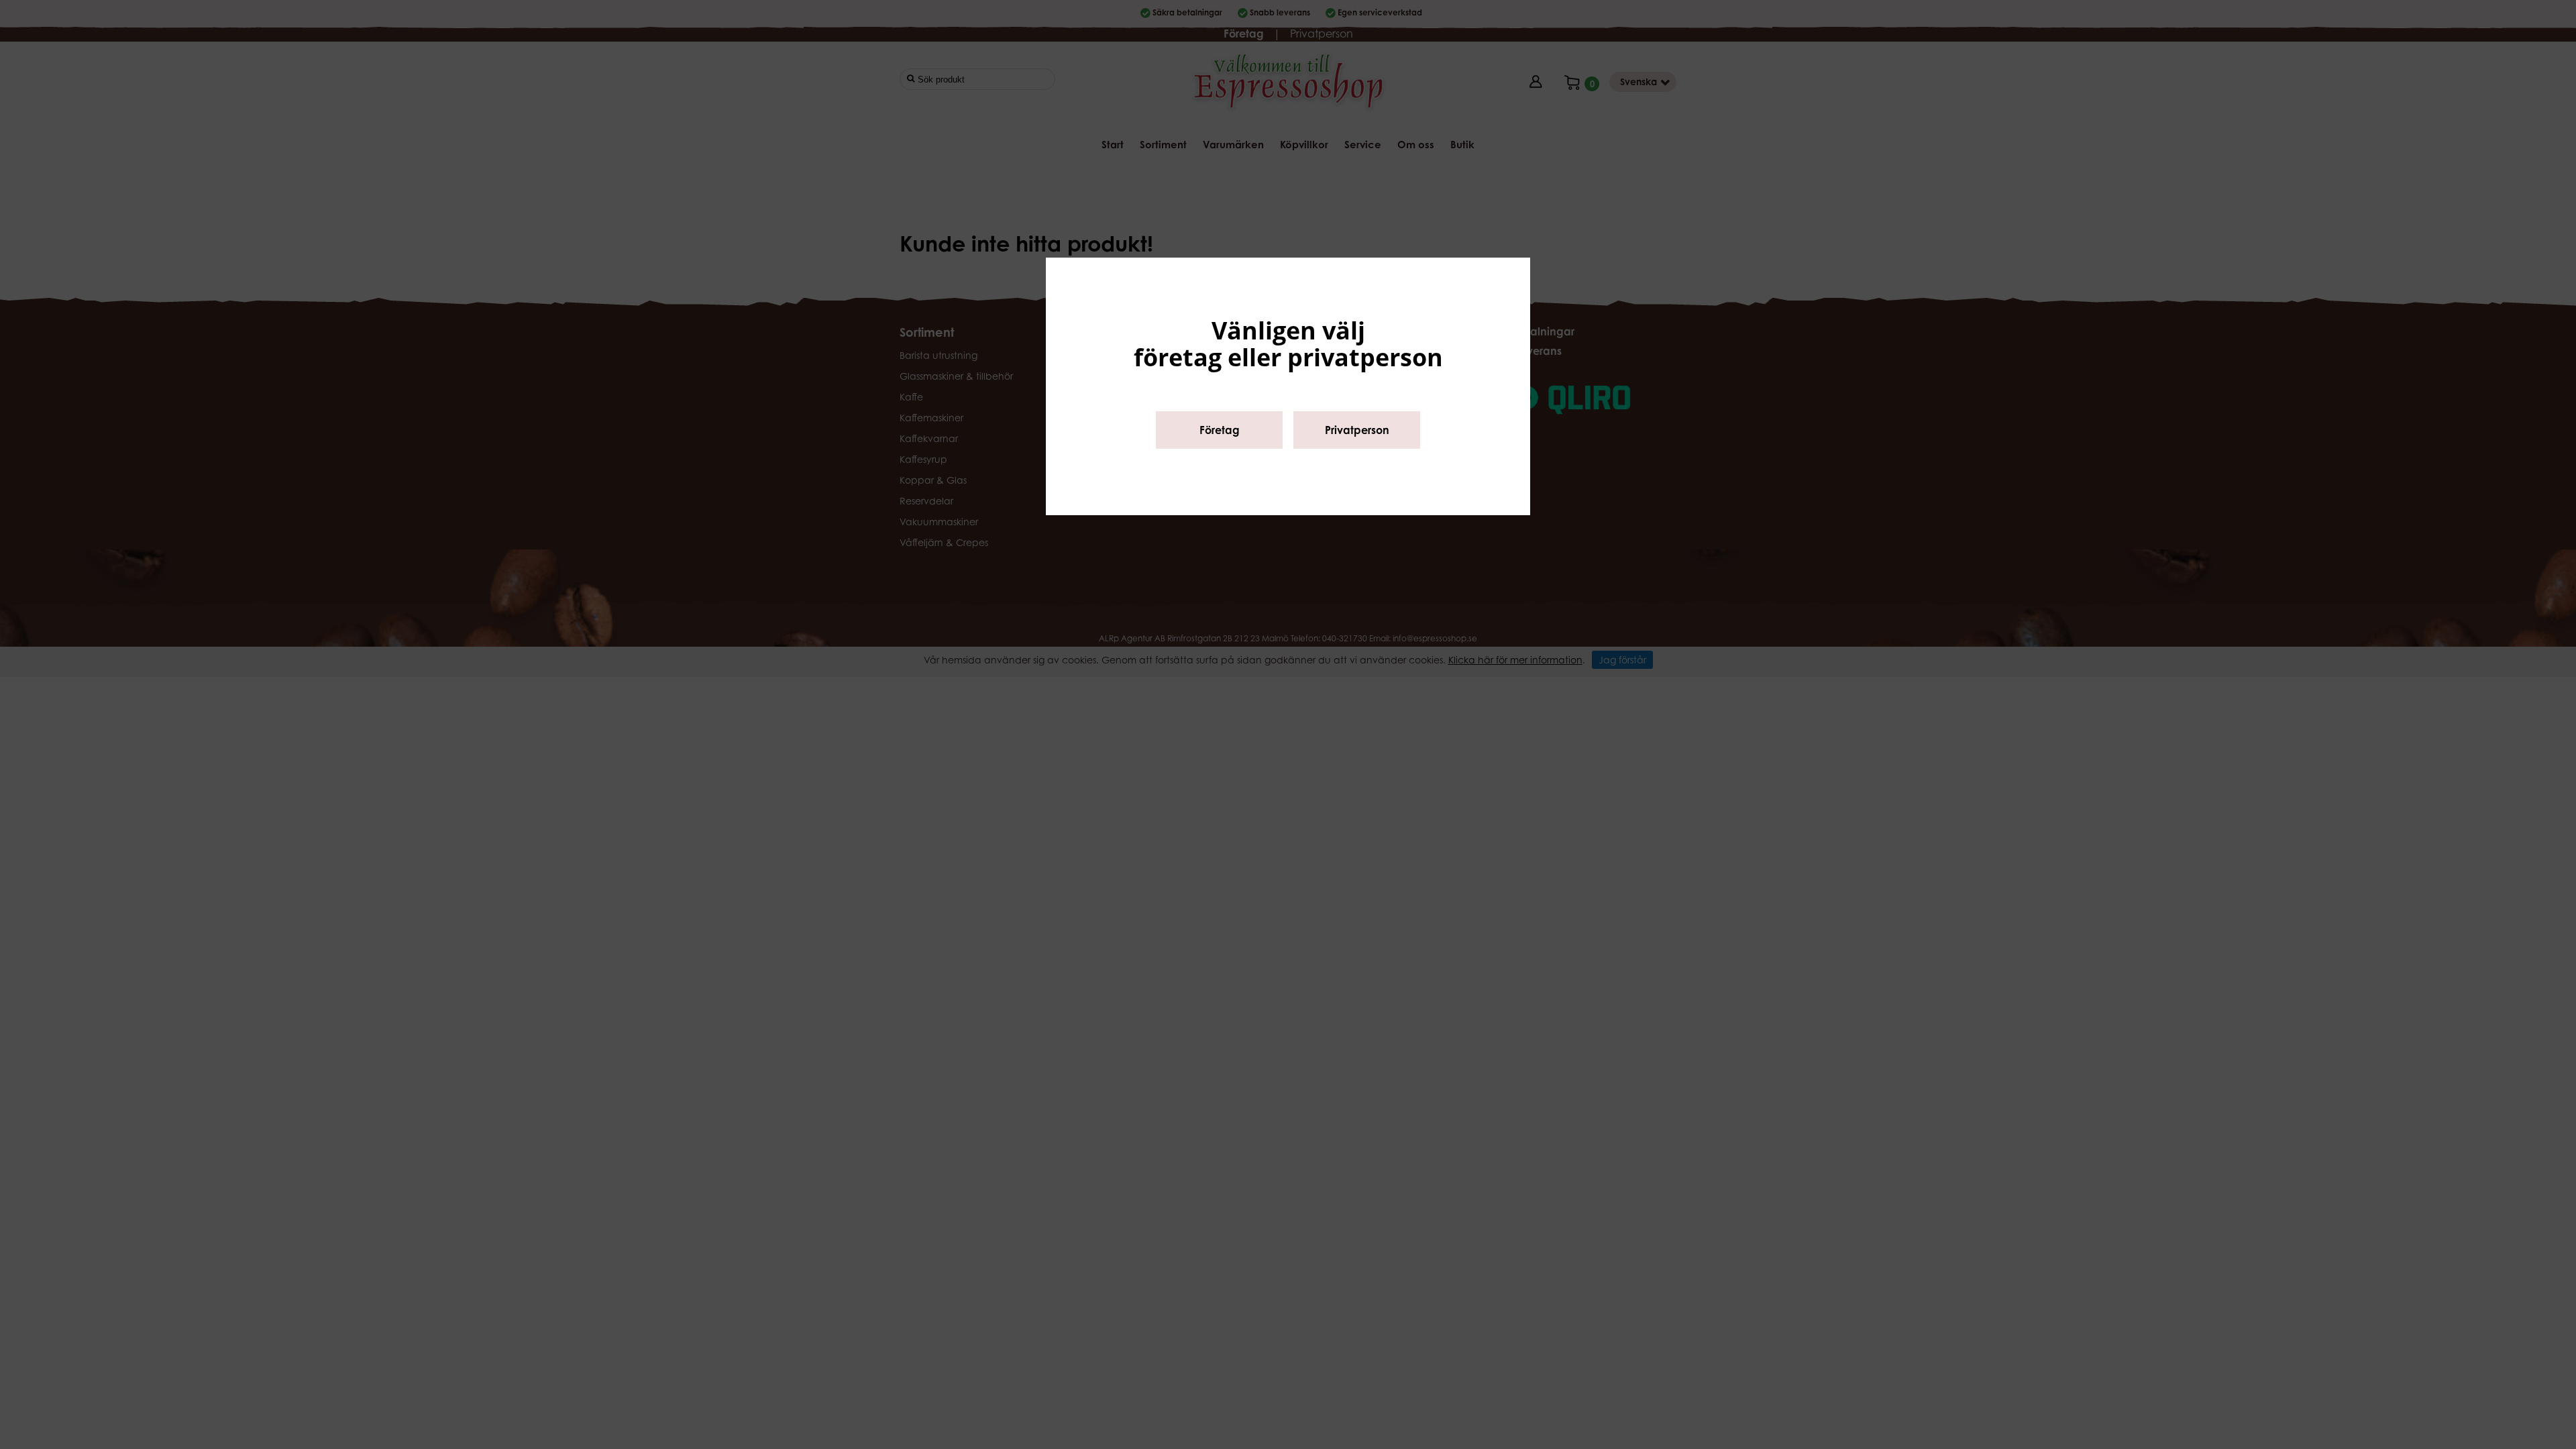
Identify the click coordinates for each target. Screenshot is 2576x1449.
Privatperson (1357, 430)
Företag (1220, 430)
